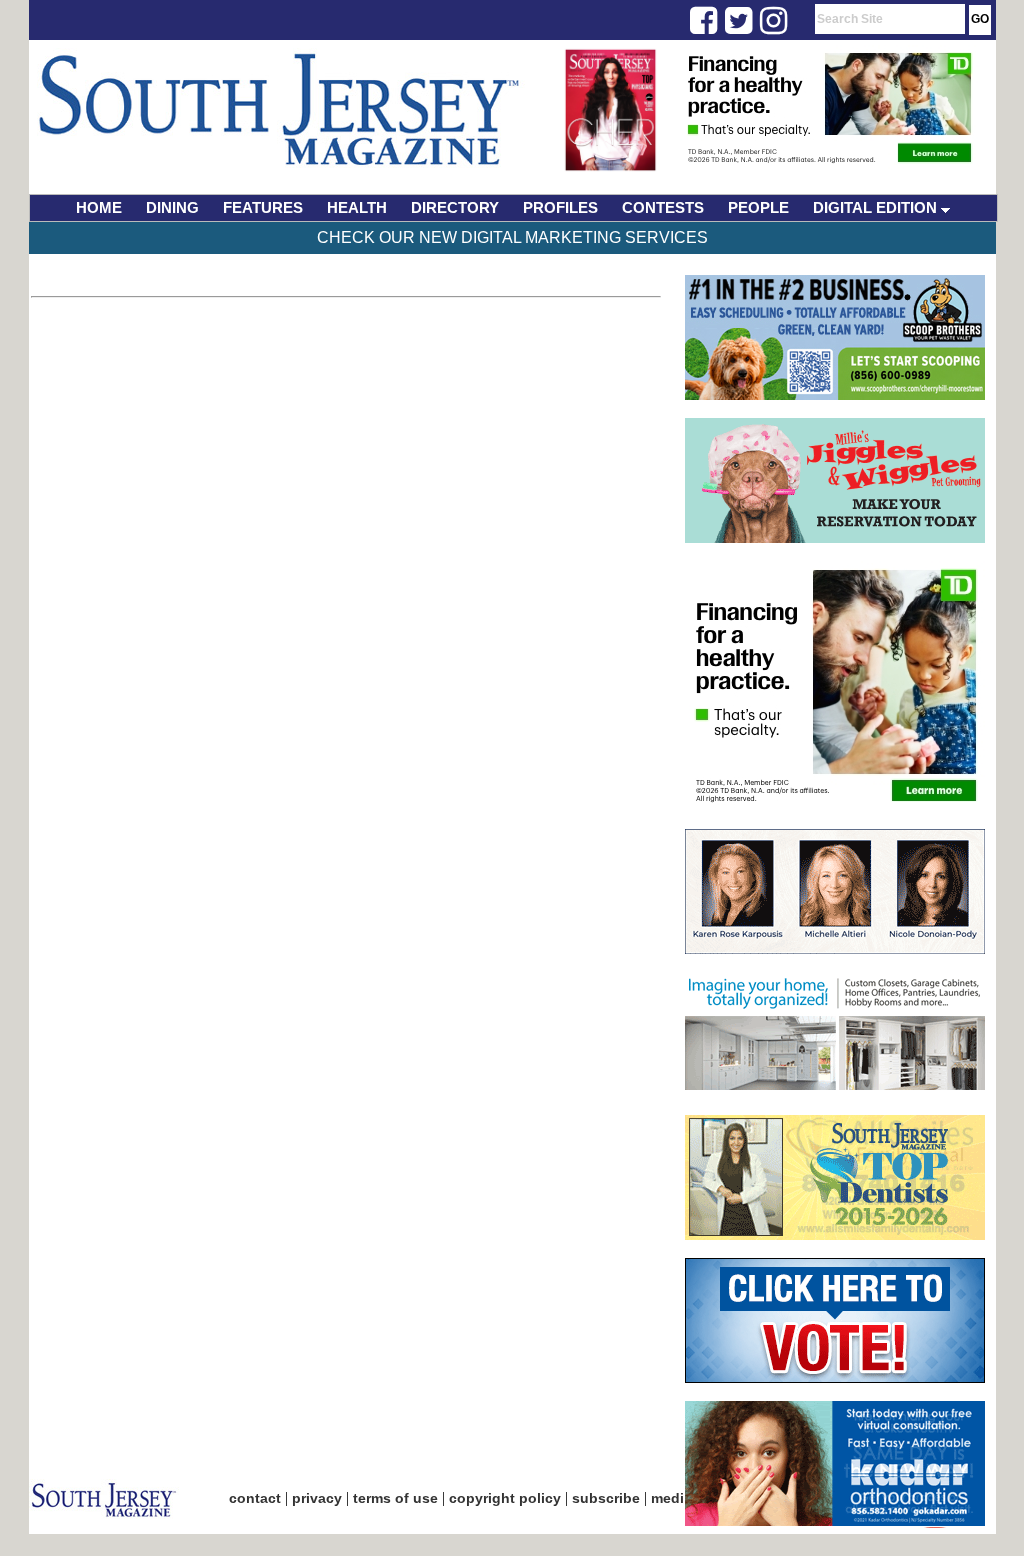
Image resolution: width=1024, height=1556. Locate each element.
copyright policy (505, 1498)
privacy (317, 1498)
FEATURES (263, 207)
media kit (682, 1498)
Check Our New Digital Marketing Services (512, 237)
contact (255, 1498)
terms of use (395, 1498)
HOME (99, 207)
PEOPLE (758, 207)
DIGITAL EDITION (877, 207)
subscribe (606, 1498)
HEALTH (357, 207)
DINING (172, 207)
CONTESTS (663, 207)
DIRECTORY (455, 207)
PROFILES (560, 207)
